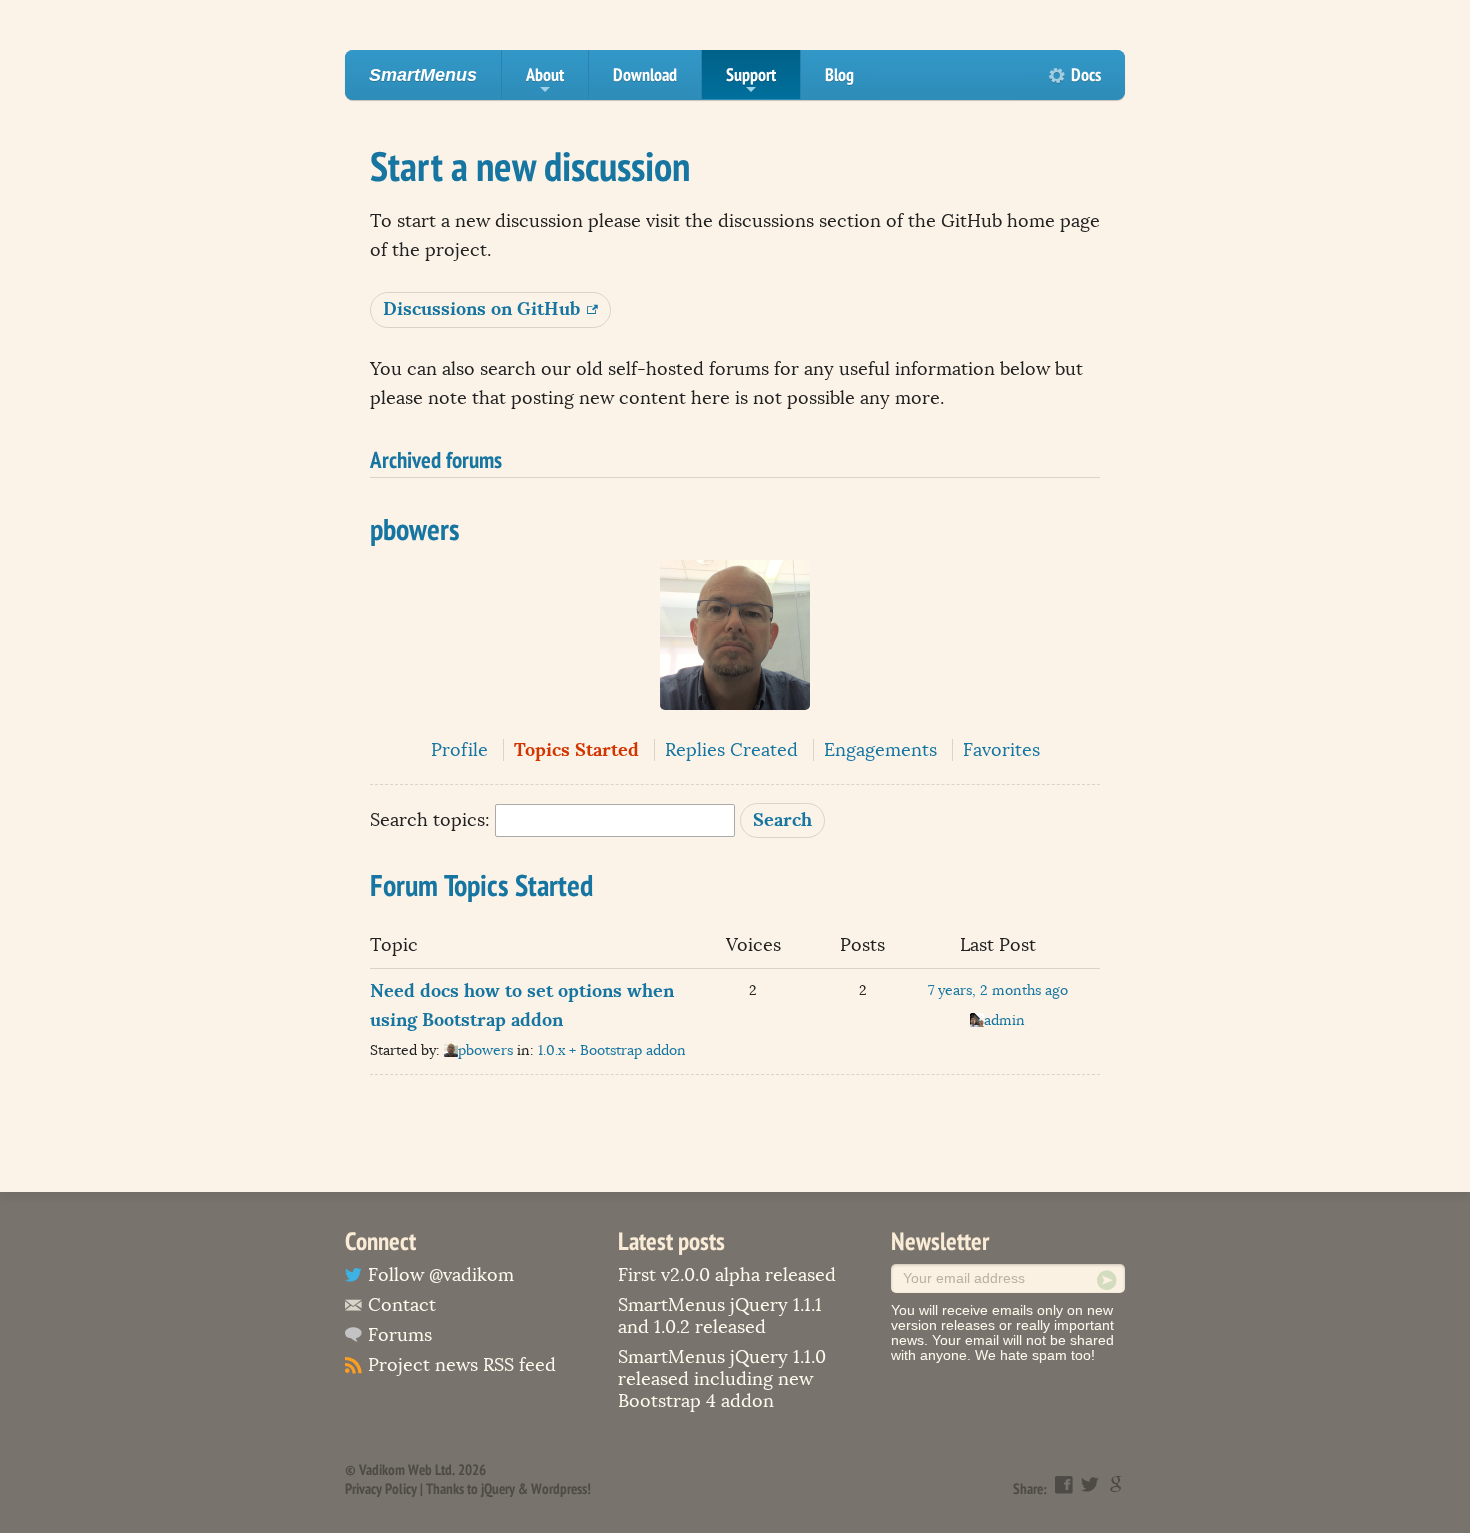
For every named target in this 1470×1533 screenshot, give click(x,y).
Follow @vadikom (441, 1275)
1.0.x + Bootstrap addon (612, 1050)
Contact (402, 1305)
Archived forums (436, 459)
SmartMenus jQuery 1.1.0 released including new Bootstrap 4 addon (722, 1379)
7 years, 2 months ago (998, 990)
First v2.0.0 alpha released (727, 1275)
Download (645, 74)
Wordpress (559, 1488)
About (545, 81)
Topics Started (576, 749)
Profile (459, 750)
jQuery (498, 1488)
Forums (400, 1335)
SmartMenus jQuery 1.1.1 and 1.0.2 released (720, 1316)
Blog (839, 74)
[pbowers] (735, 724)
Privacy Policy (381, 1488)
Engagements (880, 750)
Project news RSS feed (462, 1365)
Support (751, 81)
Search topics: (430, 820)
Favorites (1001, 750)
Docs (1086, 74)
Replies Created (731, 750)
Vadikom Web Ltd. (407, 1469)
